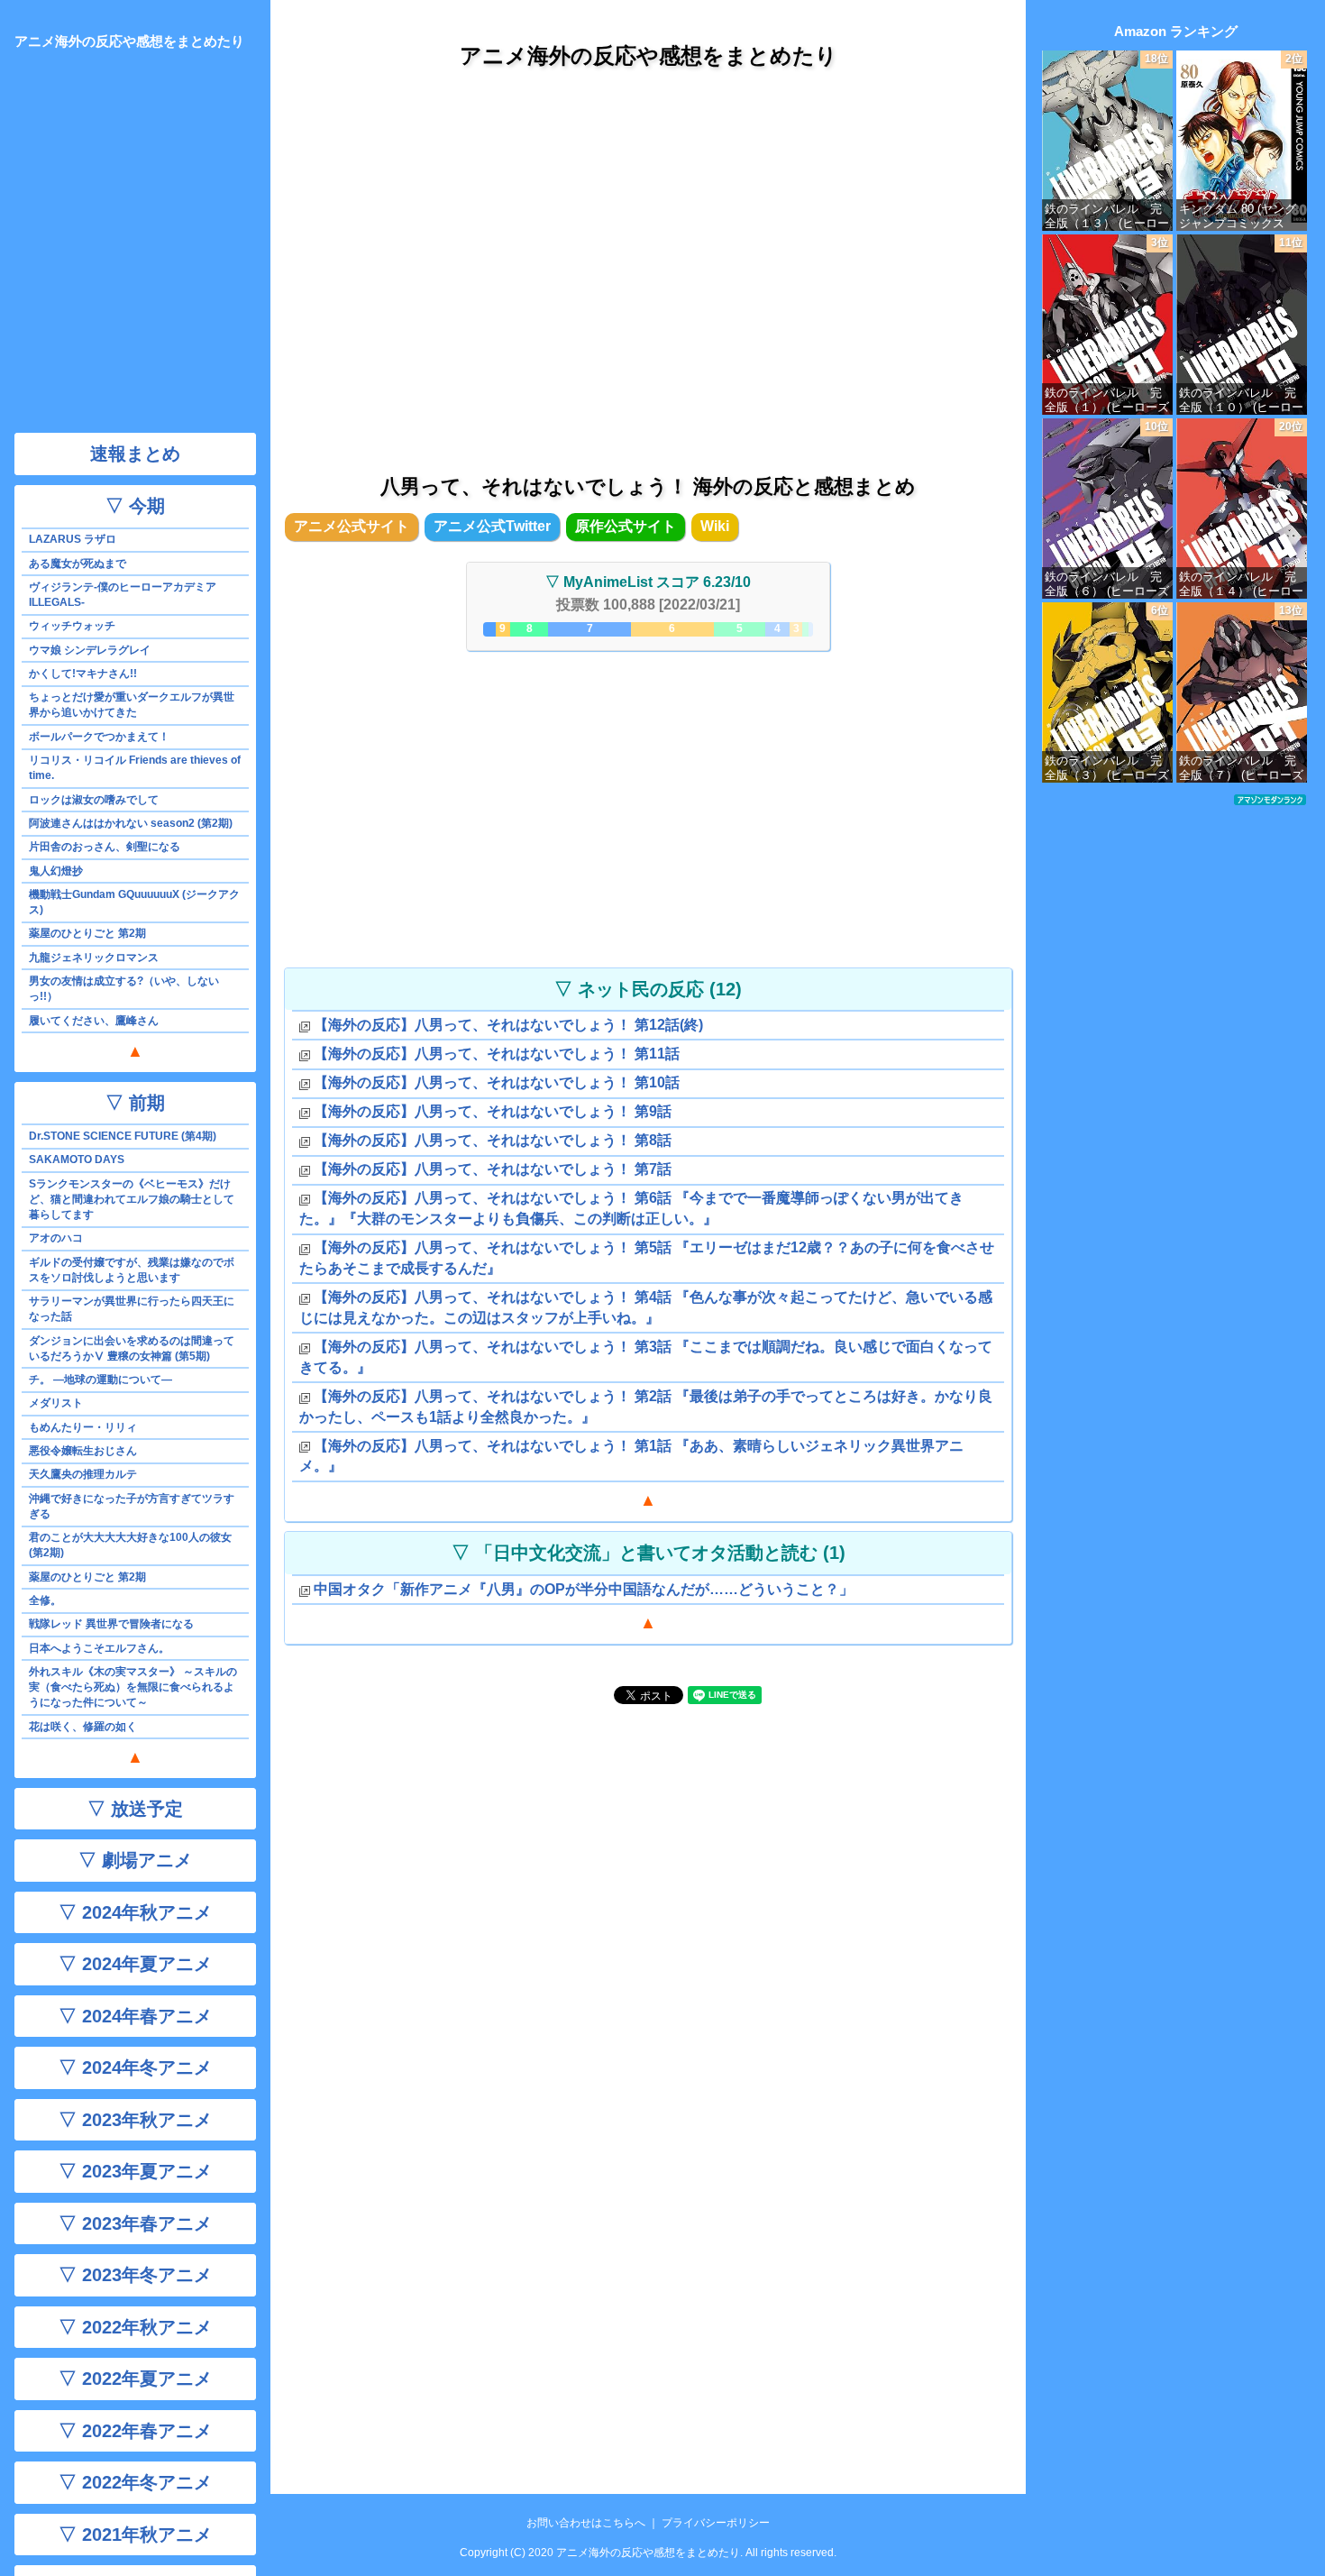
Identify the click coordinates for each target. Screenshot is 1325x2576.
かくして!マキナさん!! (83, 674)
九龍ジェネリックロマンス (94, 958)
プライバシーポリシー (716, 2523)
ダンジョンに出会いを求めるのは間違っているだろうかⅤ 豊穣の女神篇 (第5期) (132, 1348)
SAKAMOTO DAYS (77, 1160)
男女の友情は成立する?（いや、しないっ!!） (124, 989)
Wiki (715, 526)
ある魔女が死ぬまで (78, 564)
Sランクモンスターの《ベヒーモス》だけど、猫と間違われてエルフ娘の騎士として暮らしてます (132, 1199)
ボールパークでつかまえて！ (99, 737)
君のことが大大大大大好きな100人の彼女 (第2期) (130, 1545)
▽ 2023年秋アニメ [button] (135, 2120)
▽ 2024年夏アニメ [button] (135, 1964)
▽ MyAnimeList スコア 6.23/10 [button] (648, 582)
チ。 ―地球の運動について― (101, 1380)
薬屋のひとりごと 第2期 (87, 933)
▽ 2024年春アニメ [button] (135, 2016)
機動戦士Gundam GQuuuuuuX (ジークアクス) (134, 902)
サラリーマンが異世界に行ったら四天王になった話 (132, 1309)
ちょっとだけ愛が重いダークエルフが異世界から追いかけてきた (132, 705)
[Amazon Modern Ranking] (1270, 799)
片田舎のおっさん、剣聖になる (105, 847)
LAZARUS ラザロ (73, 539)
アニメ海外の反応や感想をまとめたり (649, 55)
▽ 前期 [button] (135, 1103)
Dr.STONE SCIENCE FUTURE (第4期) (123, 1136)
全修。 (45, 1600)
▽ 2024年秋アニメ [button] (135, 1912)
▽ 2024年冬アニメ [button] (135, 2067)
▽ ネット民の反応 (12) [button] (648, 989)
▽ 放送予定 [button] (135, 1809)
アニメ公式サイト (352, 526)
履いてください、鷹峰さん (94, 1021)
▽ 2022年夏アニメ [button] (135, 2379)
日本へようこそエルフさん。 (99, 1648)
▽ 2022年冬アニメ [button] (135, 2482)
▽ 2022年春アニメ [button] (135, 2431)
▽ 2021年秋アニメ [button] (135, 2535)
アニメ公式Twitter (492, 526)
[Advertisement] (648, 252)
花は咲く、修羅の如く (83, 1727)
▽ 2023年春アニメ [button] (135, 2223)
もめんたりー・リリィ (83, 1427)
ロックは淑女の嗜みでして (94, 800)
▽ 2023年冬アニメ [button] (135, 2275)
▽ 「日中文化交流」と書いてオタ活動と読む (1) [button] (649, 1553)
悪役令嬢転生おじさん (83, 1451)
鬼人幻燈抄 (56, 871)
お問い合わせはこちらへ (586, 2523)
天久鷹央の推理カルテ (83, 1474)
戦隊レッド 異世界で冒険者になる (111, 1624)
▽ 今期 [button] (135, 506)
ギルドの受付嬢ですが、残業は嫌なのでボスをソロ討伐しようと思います (132, 1270)
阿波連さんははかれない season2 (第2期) (131, 823)
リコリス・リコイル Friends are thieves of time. (135, 768)
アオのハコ (56, 1238)
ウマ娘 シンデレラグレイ (90, 650)
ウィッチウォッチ (72, 626)
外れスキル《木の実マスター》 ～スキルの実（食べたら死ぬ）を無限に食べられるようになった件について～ (133, 1687)
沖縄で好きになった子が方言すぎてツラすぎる (132, 1506)
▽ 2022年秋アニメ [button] (135, 2327)
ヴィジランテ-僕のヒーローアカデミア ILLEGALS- (123, 595)
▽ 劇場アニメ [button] (135, 1860)
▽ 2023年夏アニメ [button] (135, 2171)
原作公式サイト (626, 526)
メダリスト (56, 1403)
